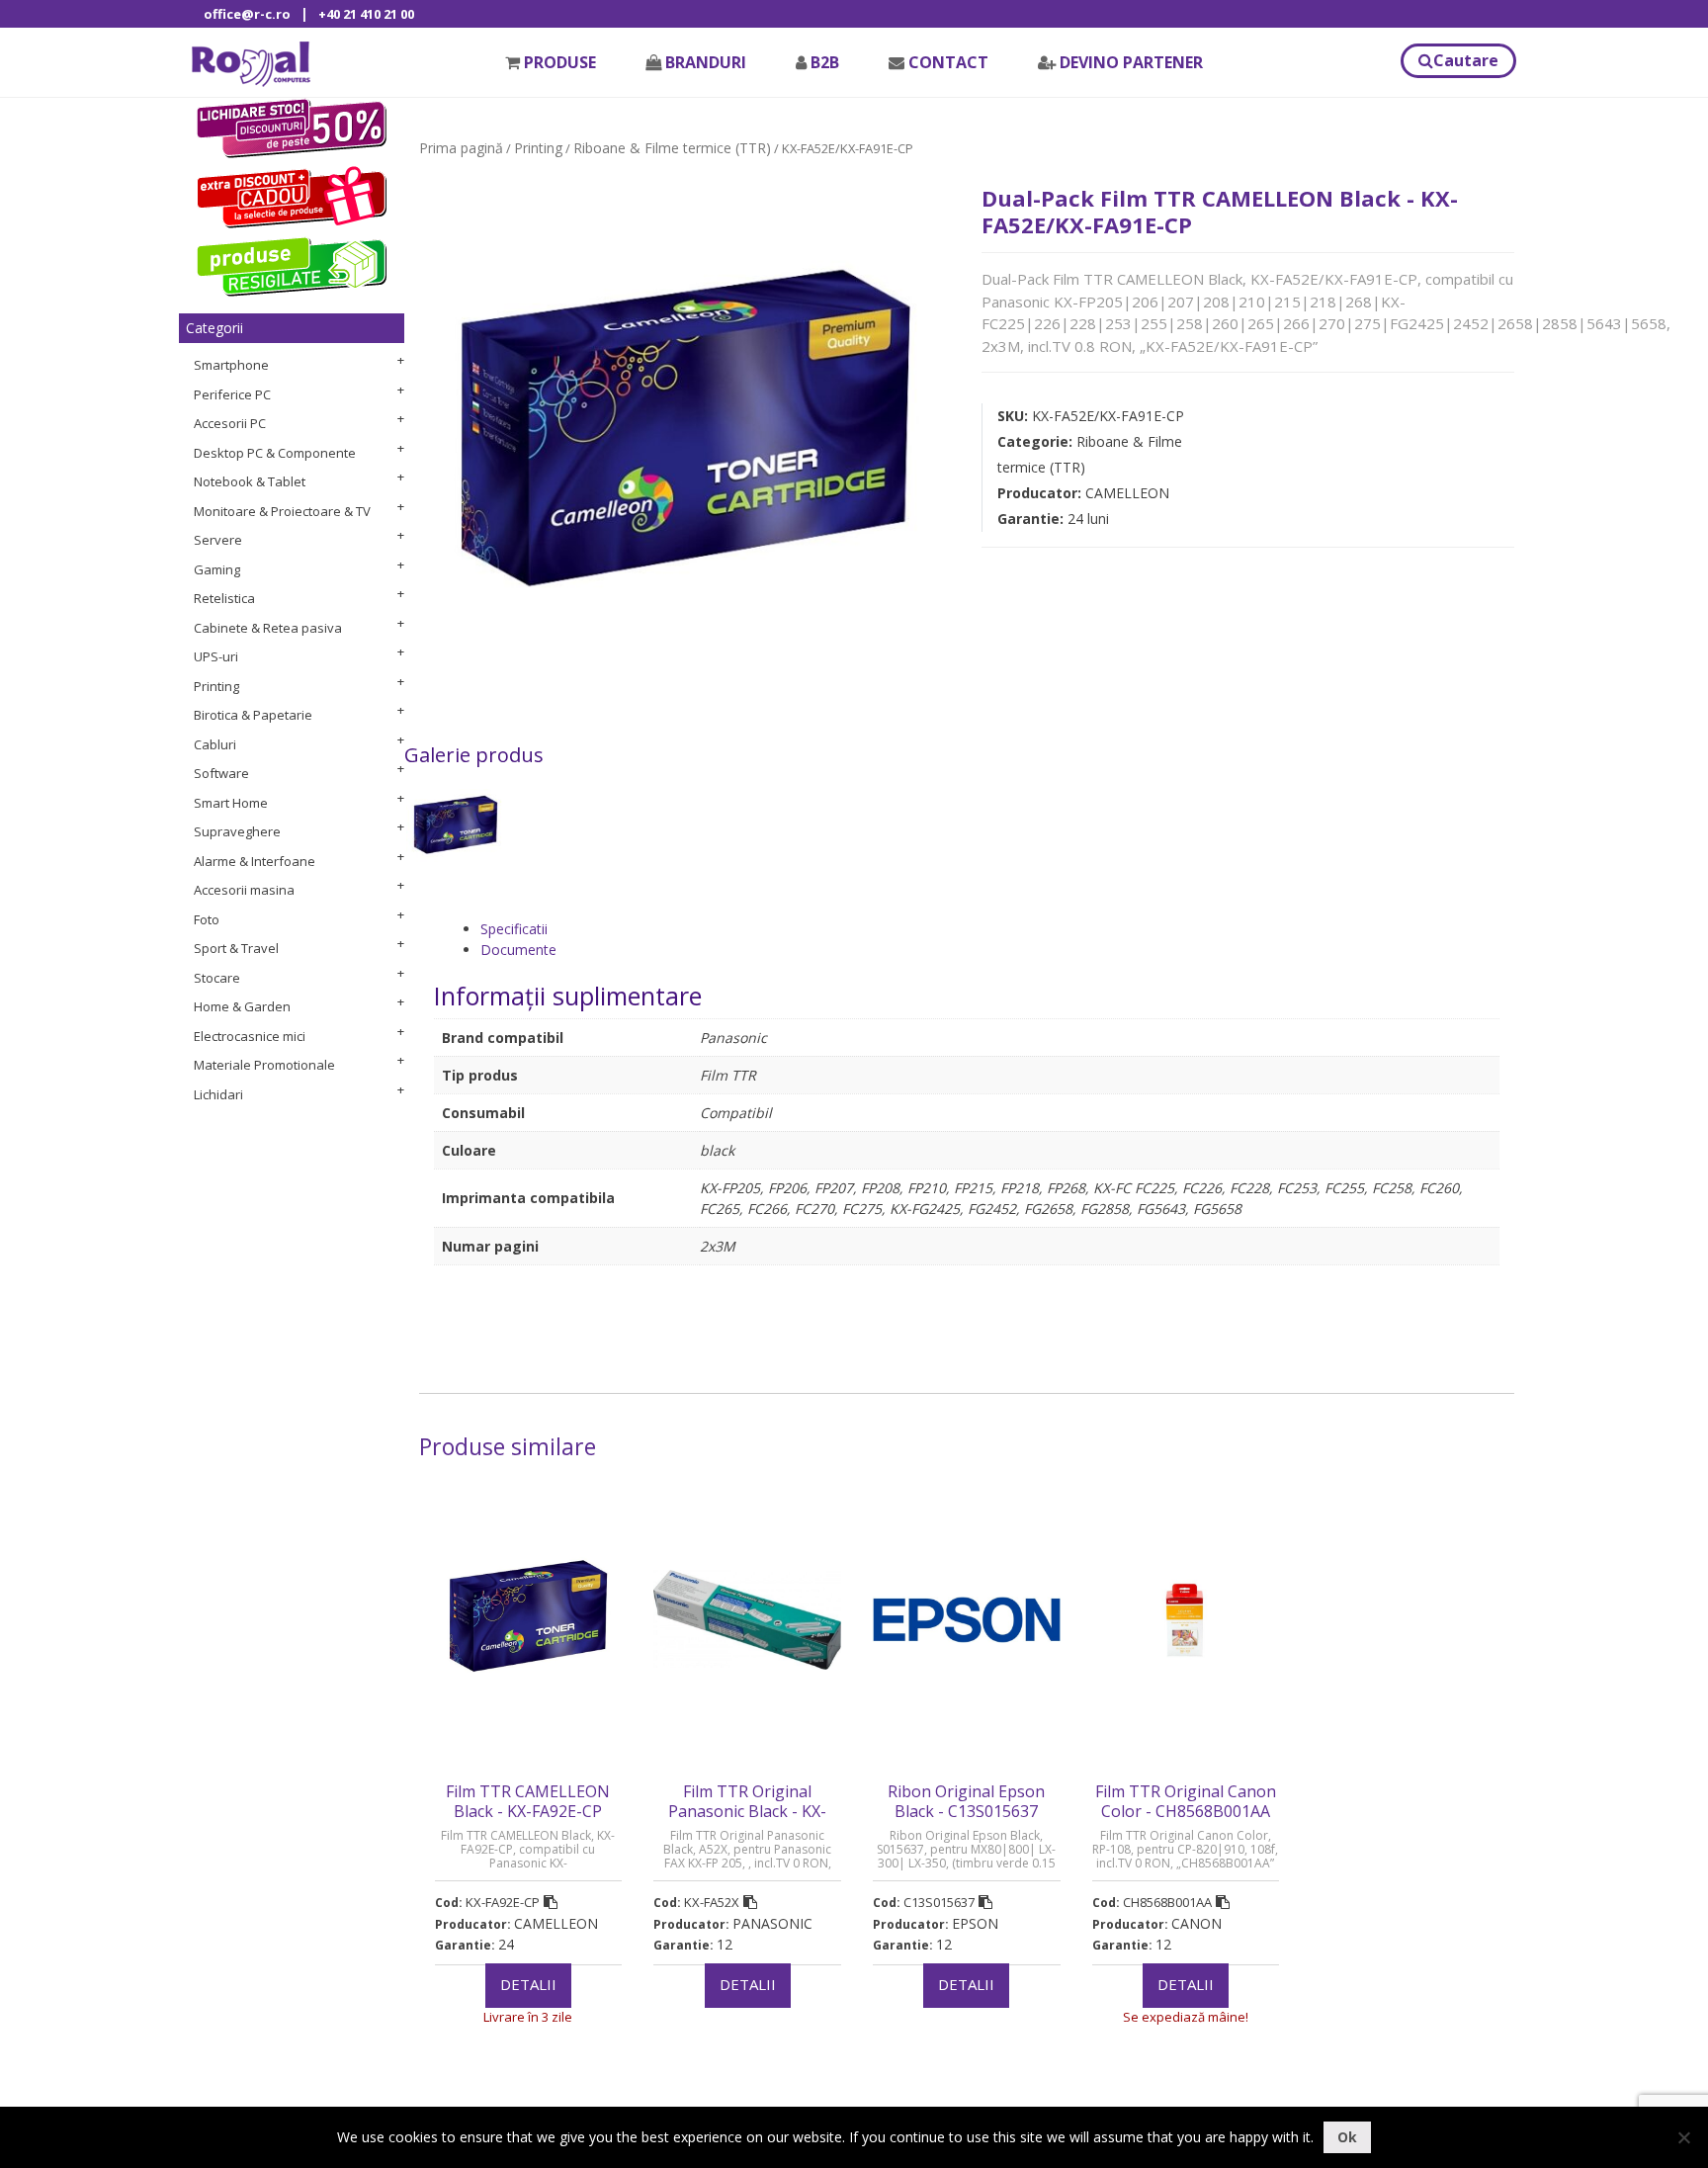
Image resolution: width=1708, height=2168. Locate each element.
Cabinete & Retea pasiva (268, 628)
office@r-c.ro (247, 14)
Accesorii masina (244, 890)
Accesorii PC (230, 423)
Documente (518, 950)
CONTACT (948, 62)
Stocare (217, 978)
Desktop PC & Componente (275, 453)
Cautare (1466, 60)
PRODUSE (560, 62)
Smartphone (231, 365)
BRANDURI (706, 62)
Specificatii (514, 929)
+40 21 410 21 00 (366, 14)
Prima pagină (461, 148)
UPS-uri (216, 656)
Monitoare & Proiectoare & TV (282, 511)
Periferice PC (232, 394)
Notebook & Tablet (250, 481)
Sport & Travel (236, 948)
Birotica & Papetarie (253, 715)
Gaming (217, 569)
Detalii (528, 1984)
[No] (1683, 2137)
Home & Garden (242, 1006)
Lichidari (218, 1094)
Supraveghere (237, 831)
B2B (825, 62)
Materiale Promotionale (264, 1065)
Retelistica (224, 598)
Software (221, 773)
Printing (216, 686)
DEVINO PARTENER (1131, 62)
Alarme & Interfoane (255, 861)
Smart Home (231, 803)
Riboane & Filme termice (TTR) (672, 148)
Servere (218, 540)
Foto (207, 919)
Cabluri (215, 744)
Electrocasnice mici (250, 1036)
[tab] (990, 929)
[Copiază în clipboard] (551, 1902)
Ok (1347, 2137)
